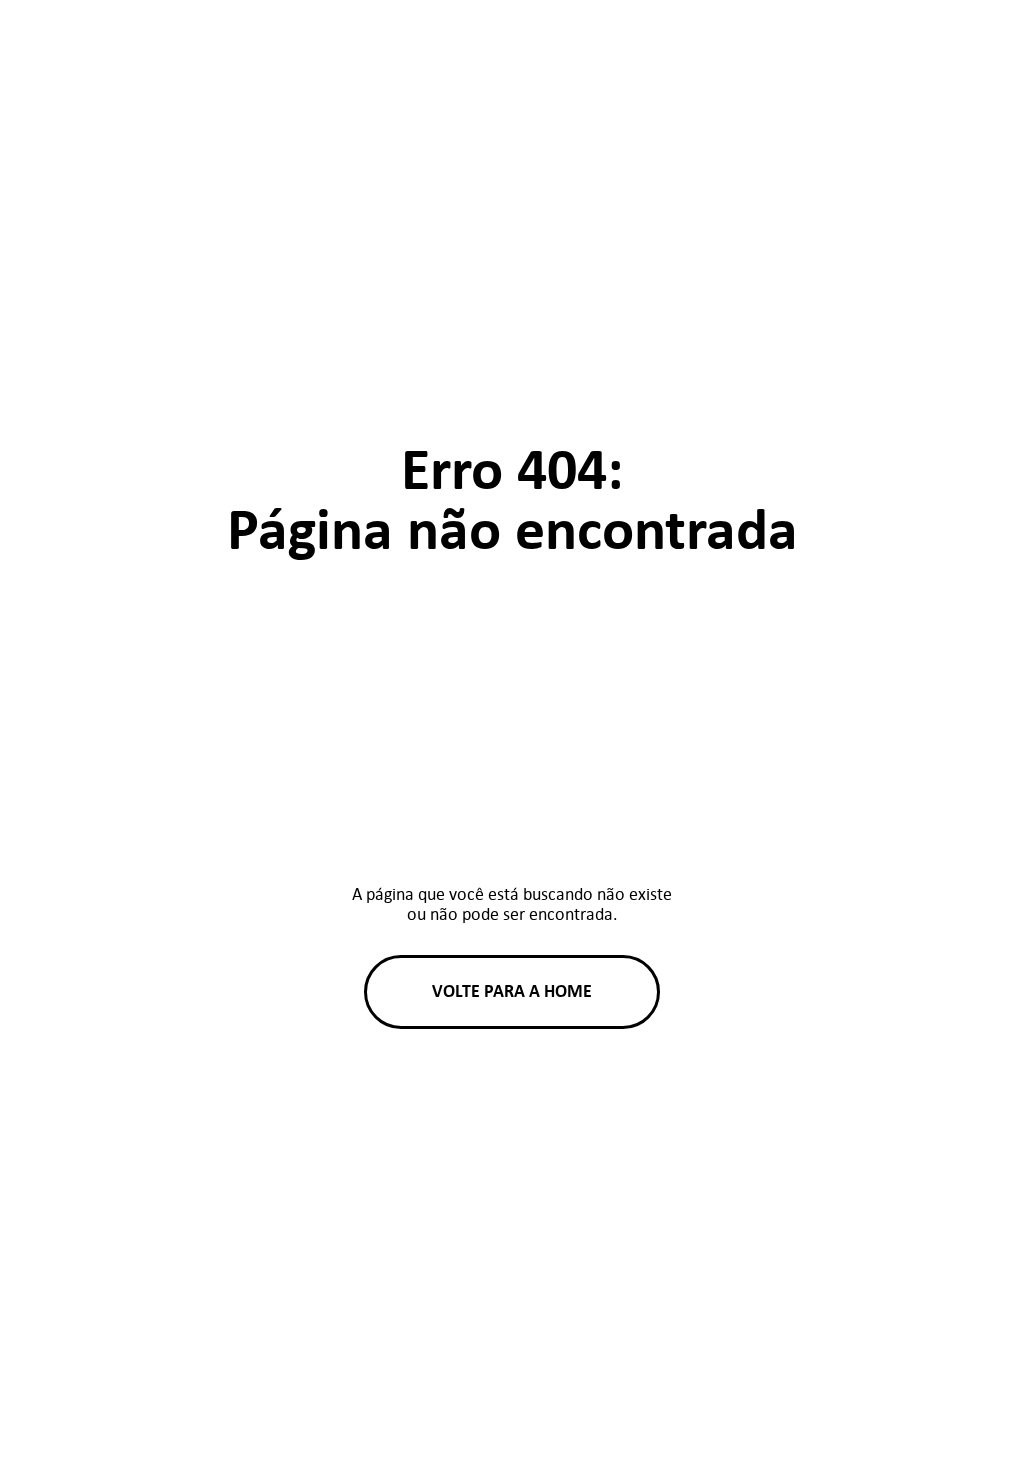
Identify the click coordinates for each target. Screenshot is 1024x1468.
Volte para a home (512, 991)
